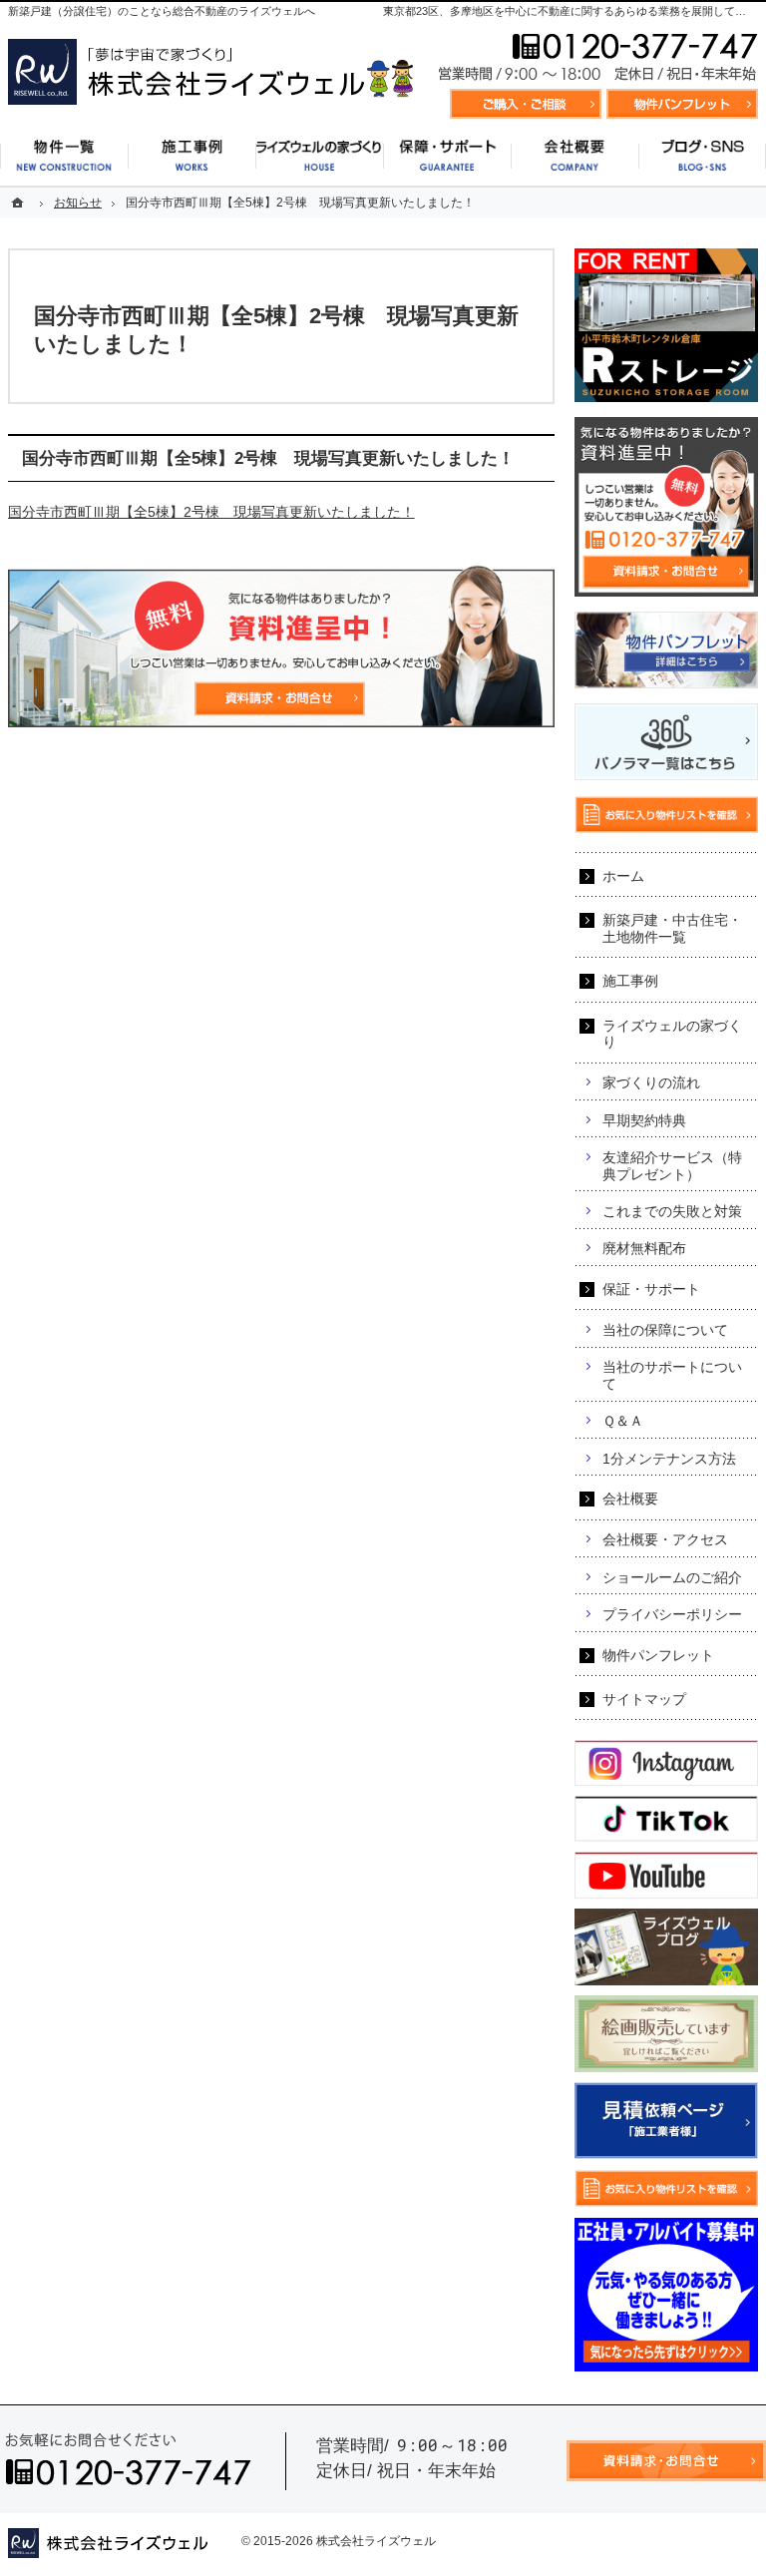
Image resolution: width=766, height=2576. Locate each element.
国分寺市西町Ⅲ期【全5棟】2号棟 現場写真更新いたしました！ (211, 512)
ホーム (623, 876)
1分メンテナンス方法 (669, 1459)
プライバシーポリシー (672, 1614)
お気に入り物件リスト (682, 104)
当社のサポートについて (672, 1375)
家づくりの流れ (651, 1082)
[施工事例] (191, 156)
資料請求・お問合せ (526, 104)
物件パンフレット (658, 1655)
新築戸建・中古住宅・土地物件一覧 (672, 928)
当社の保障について (665, 1330)
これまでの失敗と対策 (672, 1211)
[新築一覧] (64, 156)
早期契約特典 (644, 1120)
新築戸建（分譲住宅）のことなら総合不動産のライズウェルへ (162, 11)
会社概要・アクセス (665, 1539)
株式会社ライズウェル (376, 2541)
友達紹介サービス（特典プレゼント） (672, 1166)
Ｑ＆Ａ (623, 1421)
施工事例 (630, 981)
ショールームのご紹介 (672, 1577)
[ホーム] (20, 203)
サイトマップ (644, 1699)
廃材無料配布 (644, 1248)
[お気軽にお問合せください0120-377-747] (596, 59)
